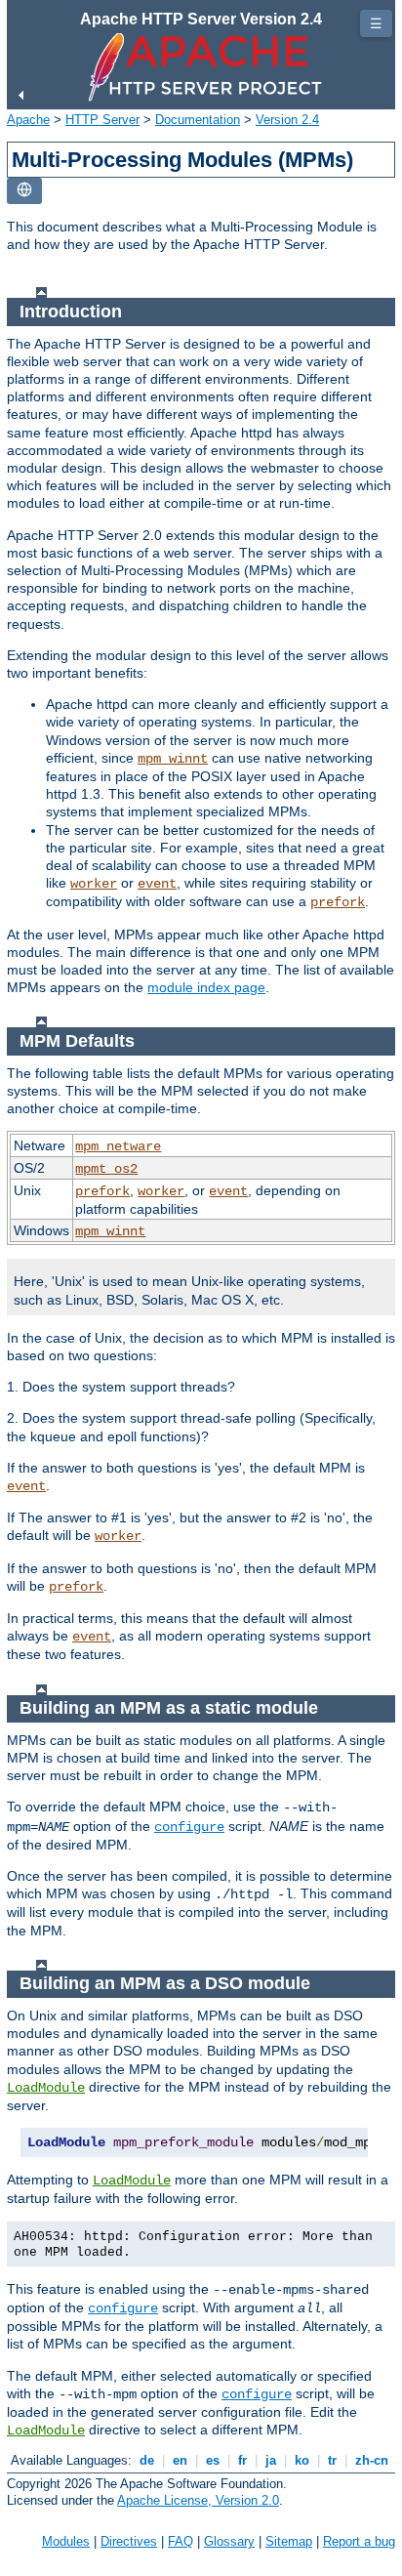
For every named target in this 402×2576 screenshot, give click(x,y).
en (180, 2460)
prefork (338, 902)
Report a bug (359, 2541)
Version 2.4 (287, 120)
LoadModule (46, 2088)
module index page (206, 987)
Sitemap (289, 2541)
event (157, 884)
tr (332, 2460)
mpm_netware (118, 1146)
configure (189, 1827)
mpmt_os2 (106, 1169)
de (147, 2460)
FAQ (181, 2541)
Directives (129, 2541)
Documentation (198, 120)
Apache (28, 120)
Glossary (229, 2541)
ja (271, 2460)
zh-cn (372, 2460)
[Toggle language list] (24, 191)
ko (302, 2460)
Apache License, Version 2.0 (198, 2500)
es (213, 2460)
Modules (66, 2541)
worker (94, 884)
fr (242, 2460)
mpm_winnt (173, 759)
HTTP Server (102, 120)
